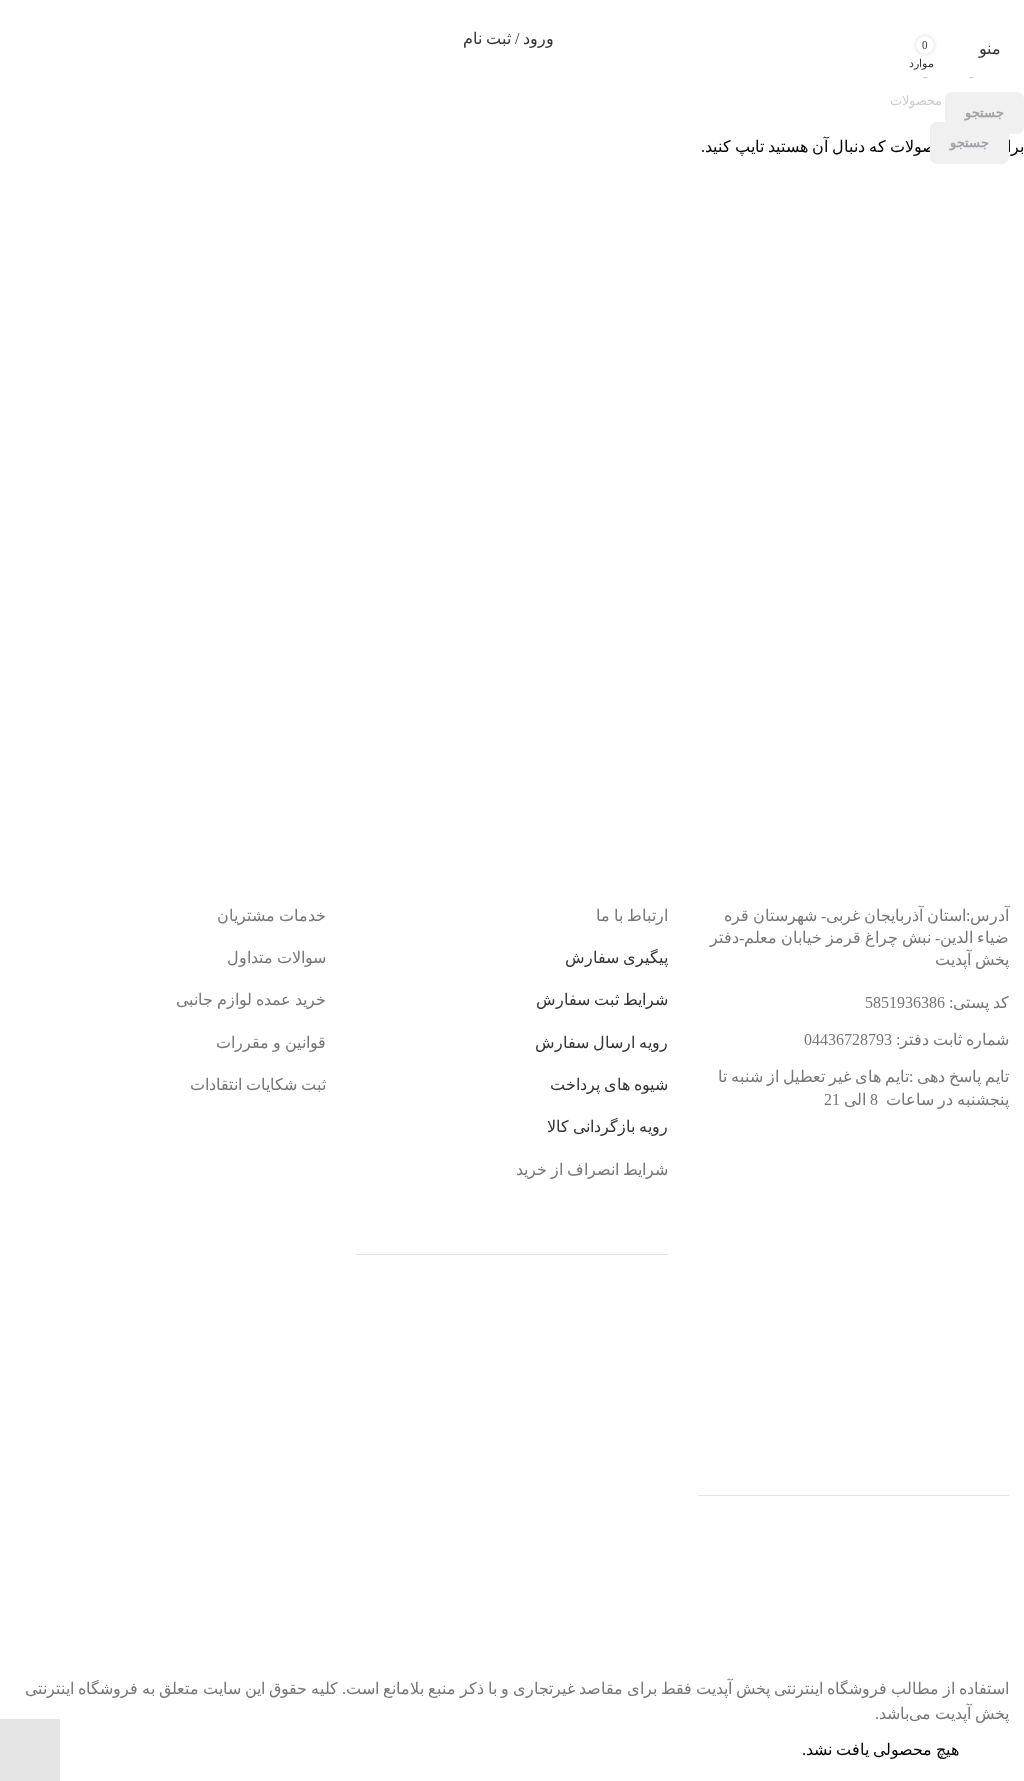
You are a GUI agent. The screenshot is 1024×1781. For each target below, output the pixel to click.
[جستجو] (951, 39)
